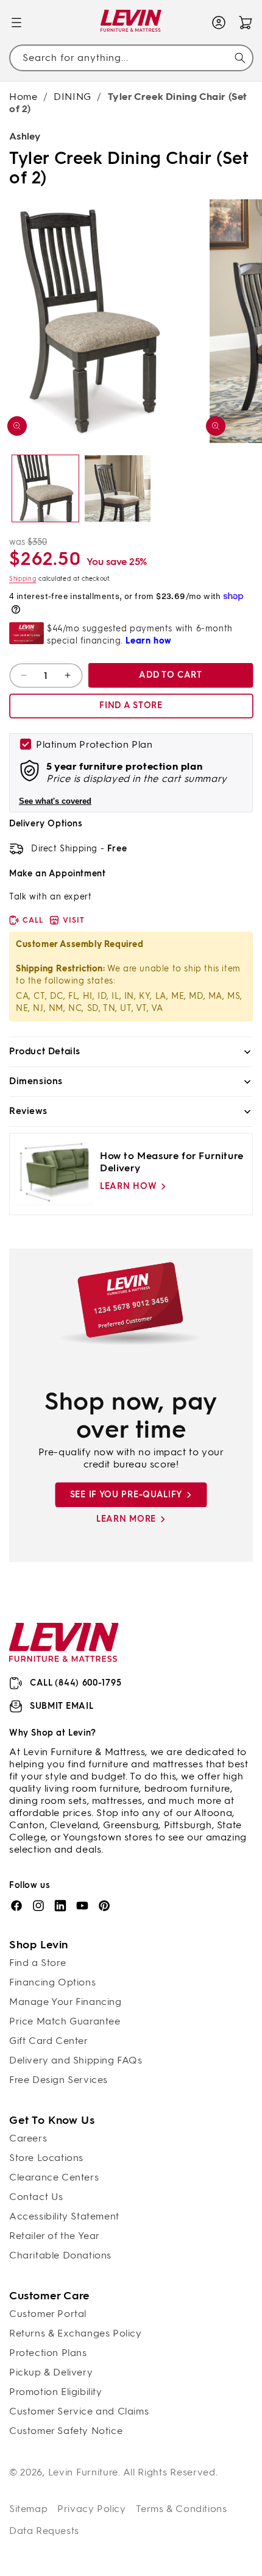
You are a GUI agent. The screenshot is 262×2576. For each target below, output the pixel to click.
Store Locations (46, 2158)
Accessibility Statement (64, 2216)
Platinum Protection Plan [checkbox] (94, 744)
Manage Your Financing (65, 2002)
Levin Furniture (83, 2472)
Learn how (128, 1186)
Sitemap (28, 2509)
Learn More (126, 1519)
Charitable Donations (60, 2255)
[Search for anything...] (240, 58)
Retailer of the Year (55, 2236)
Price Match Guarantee (65, 2021)
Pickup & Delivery (51, 2372)
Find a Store (37, 1963)
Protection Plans (48, 2353)
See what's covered (55, 801)
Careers (28, 2138)
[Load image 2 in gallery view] (118, 488)
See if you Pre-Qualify (126, 1495)
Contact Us (36, 2197)
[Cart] (246, 23)
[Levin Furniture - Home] (131, 23)
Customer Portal (48, 2314)
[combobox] (131, 58)
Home (23, 97)
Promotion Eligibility (56, 2392)
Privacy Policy (91, 2509)
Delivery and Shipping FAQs (76, 2060)
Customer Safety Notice (66, 2431)
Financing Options (52, 1982)
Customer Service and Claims (79, 2411)
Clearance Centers (54, 2177)
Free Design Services (58, 2080)
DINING (73, 97)
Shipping (23, 579)
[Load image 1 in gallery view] (45, 488)
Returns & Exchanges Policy (76, 2333)
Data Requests (44, 2531)
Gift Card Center (49, 2041)
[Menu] (16, 23)
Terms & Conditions (182, 2509)
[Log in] (219, 23)
